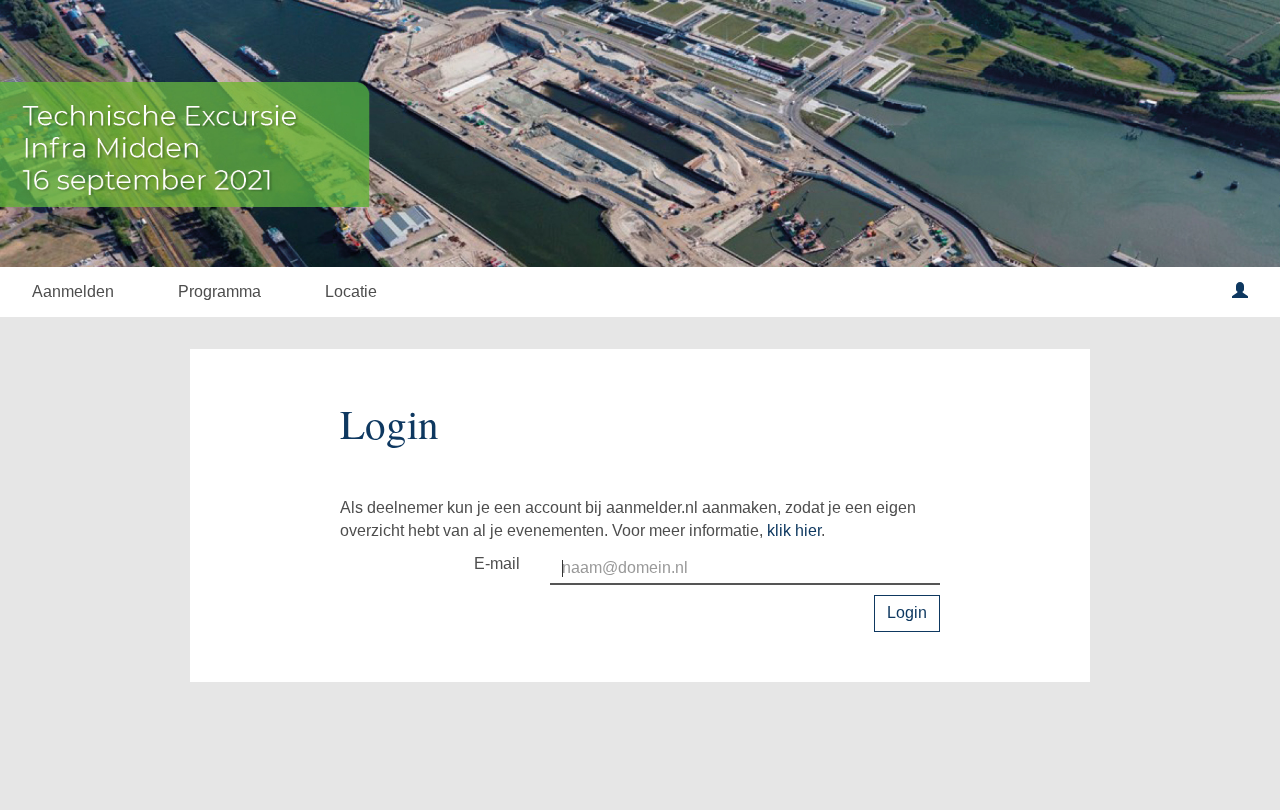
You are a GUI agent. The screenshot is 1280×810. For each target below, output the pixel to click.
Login (907, 612)
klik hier (794, 530)
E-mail (497, 563)
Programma (219, 291)
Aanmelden (73, 291)
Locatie (351, 291)
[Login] (1240, 292)
